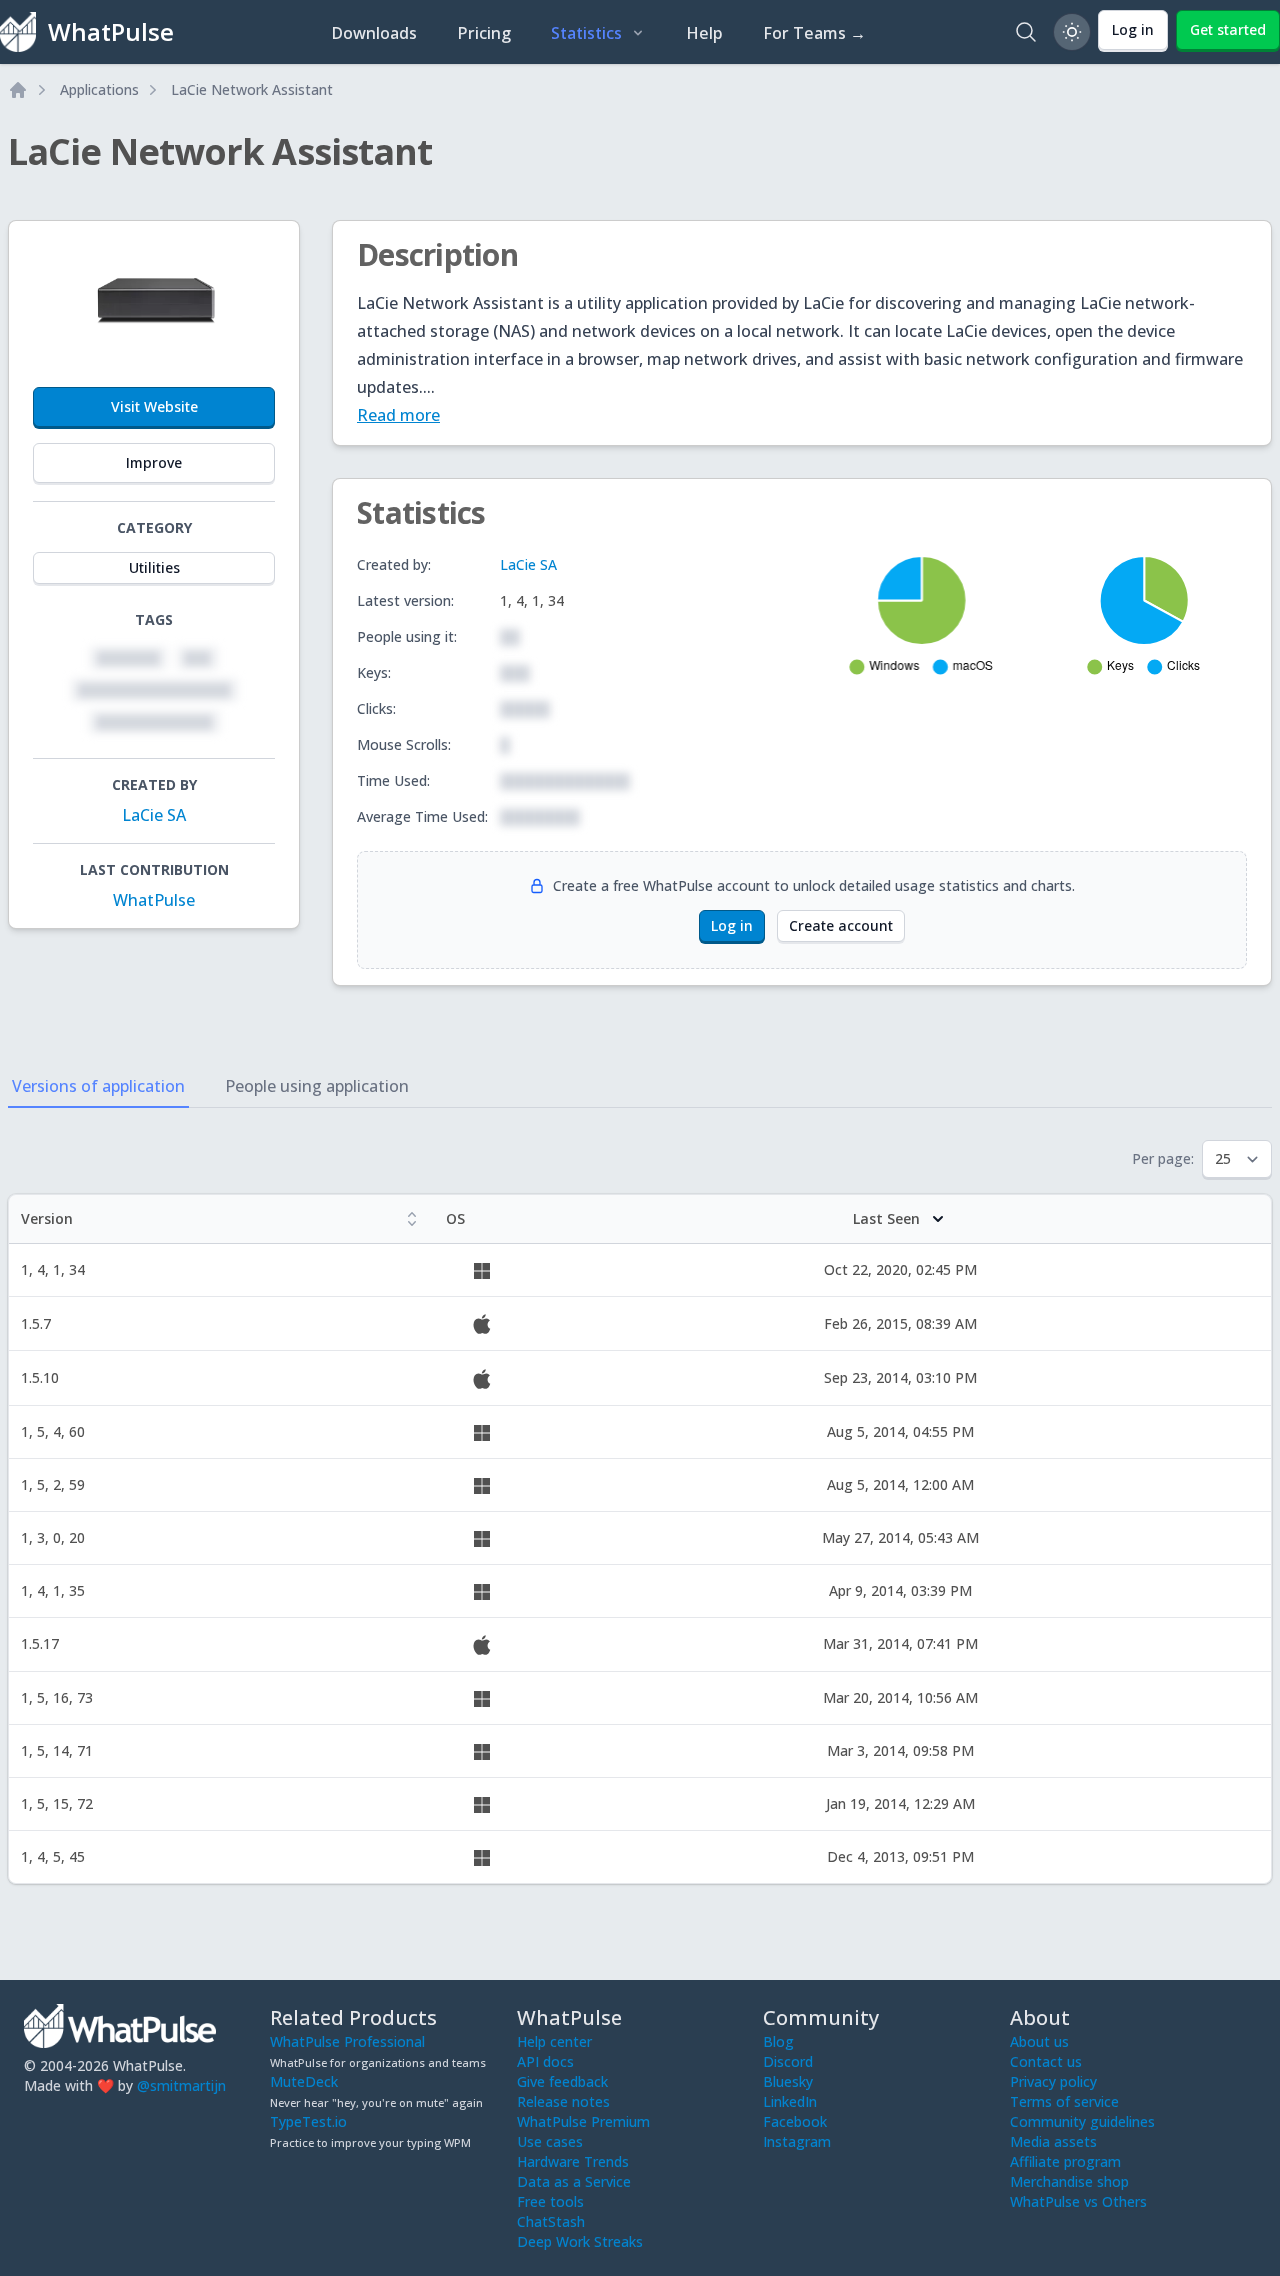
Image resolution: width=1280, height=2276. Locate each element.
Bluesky (788, 2081)
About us (1039, 2041)
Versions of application (98, 1086)
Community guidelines (1082, 2121)
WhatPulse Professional (347, 2041)
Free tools (550, 2201)
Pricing (484, 33)
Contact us (1046, 2061)
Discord (788, 2061)
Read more (398, 415)
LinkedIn (790, 2101)
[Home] (18, 90)
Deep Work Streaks (580, 2241)
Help (704, 33)
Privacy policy (1053, 2081)
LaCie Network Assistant (252, 89)
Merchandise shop (1069, 2181)
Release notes (563, 2101)
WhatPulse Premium (583, 2121)
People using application (317, 1086)
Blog (778, 2041)
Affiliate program (1065, 2161)
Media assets (1053, 2141)
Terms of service (1064, 2101)
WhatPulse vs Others (1078, 2201)
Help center (554, 2041)
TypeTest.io (308, 2121)
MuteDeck (304, 2081)
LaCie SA (154, 815)
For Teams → (814, 33)
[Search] (1026, 32)
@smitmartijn (181, 2085)
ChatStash (551, 2221)
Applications (99, 89)
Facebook (795, 2121)
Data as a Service (574, 2181)
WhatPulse (154, 900)
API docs (545, 2061)
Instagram (797, 2141)
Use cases (550, 2141)
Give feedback (562, 2081)
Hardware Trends (573, 2161)
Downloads (374, 33)
